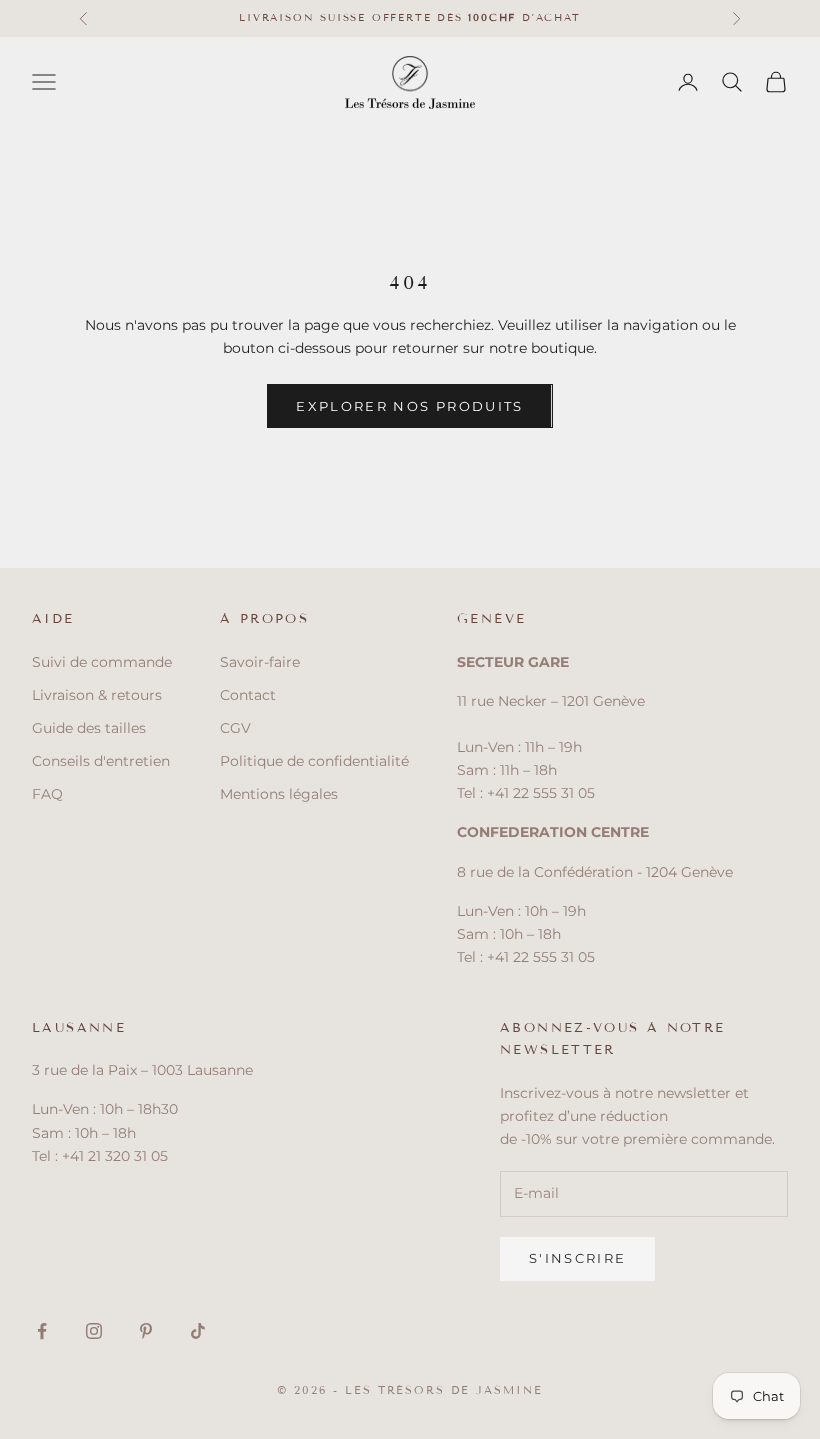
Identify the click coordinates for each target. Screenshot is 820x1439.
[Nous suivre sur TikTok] (198, 1331)
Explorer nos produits (409, 406)
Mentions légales (279, 794)
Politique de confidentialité (314, 761)
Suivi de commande (102, 662)
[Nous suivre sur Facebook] (42, 1331)
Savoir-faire (260, 662)
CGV (235, 728)
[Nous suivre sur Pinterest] (146, 1331)
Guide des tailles (89, 728)
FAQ (47, 794)
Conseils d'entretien (101, 761)
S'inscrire (577, 1258)
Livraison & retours (97, 695)
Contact (248, 695)
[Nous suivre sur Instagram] (94, 1331)
